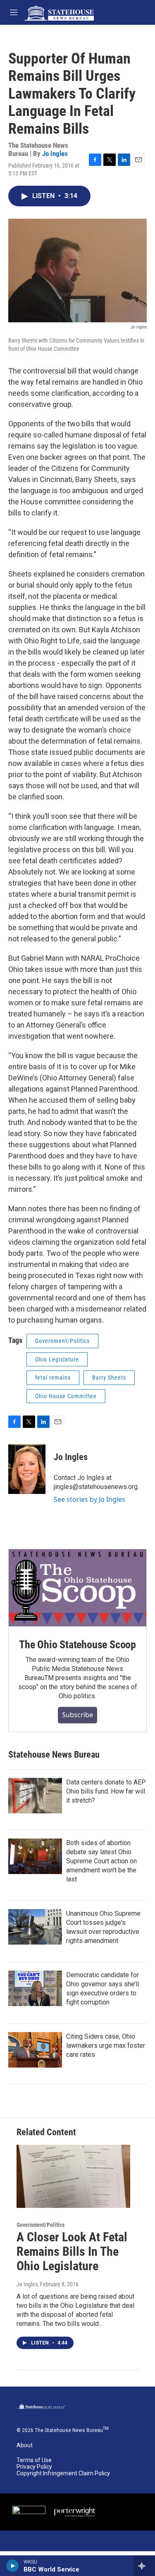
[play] (13, 2566)
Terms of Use (34, 2460)
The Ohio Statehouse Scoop (77, 1645)
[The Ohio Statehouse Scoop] (77, 1588)
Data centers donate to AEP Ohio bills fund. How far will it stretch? (106, 1791)
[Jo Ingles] (27, 1469)
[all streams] (144, 2566)
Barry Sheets (109, 1378)
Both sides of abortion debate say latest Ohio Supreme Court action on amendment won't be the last (101, 1861)
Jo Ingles (55, 154)
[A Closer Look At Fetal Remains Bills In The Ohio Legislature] (73, 2176)
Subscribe (77, 1715)
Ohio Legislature (57, 1359)
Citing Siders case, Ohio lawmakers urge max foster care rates (106, 2045)
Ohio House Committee (66, 1396)
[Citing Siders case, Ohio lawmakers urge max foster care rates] (35, 2050)
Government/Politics (62, 1341)
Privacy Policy (34, 2467)
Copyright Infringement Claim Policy (63, 2473)
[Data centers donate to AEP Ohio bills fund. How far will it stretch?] (35, 1796)
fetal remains (53, 1378)
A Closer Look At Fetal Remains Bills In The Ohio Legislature (72, 2251)
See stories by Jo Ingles (89, 1499)
